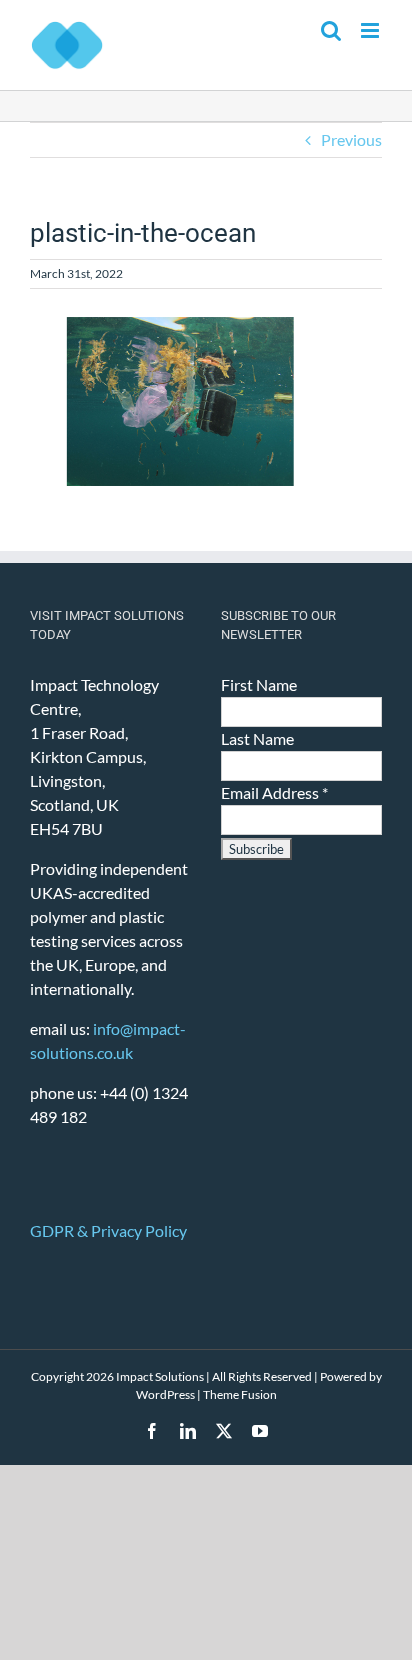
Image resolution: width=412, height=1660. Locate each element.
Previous (351, 139)
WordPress (165, 1394)
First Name (259, 684)
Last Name (257, 738)
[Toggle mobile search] (331, 30)
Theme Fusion (240, 1394)
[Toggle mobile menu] (371, 30)
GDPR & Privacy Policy (108, 1230)
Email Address (274, 792)
